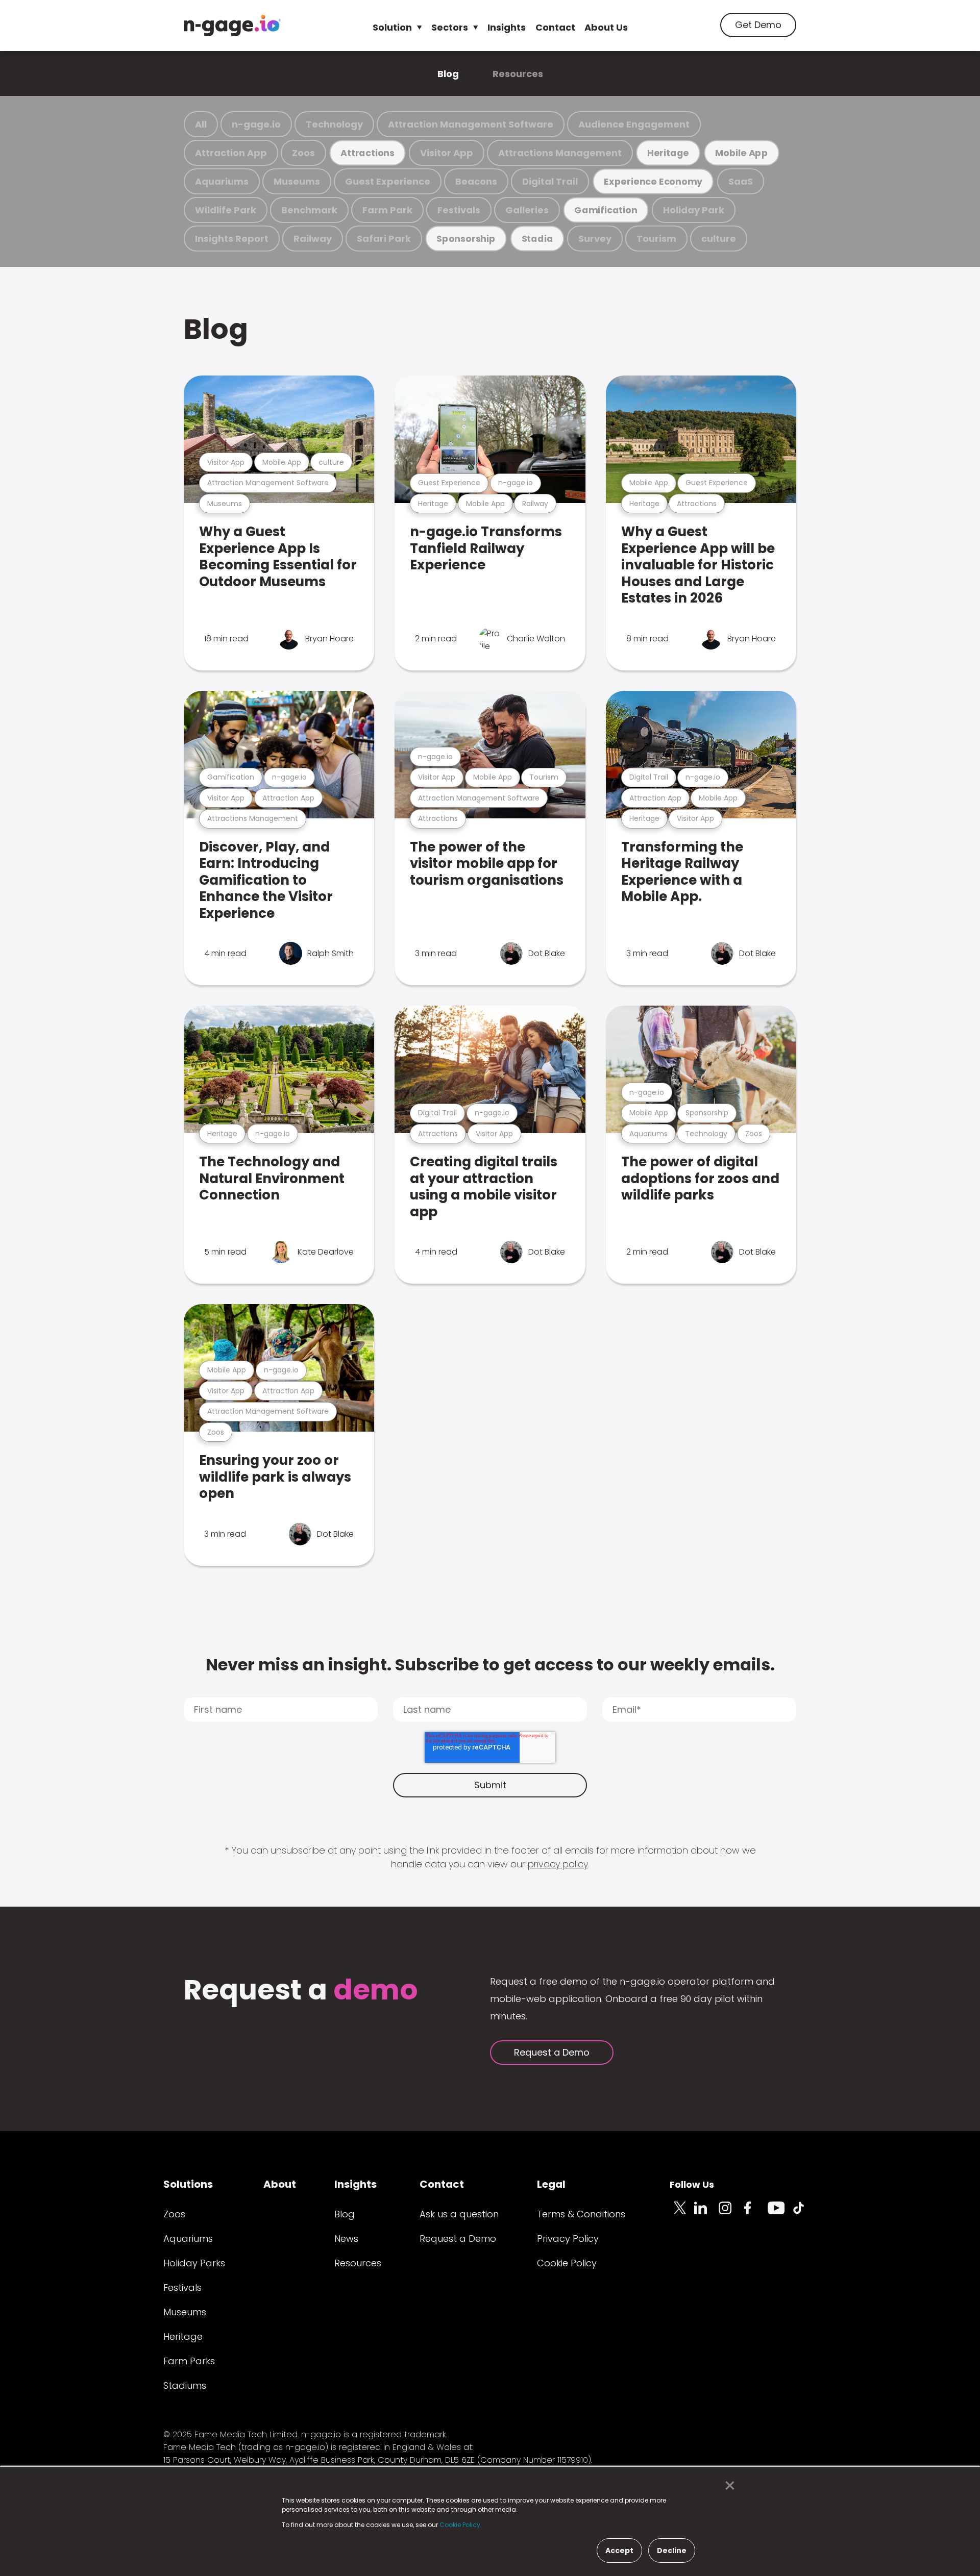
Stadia (537, 239)
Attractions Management (560, 153)
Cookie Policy (567, 2263)
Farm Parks (189, 2361)
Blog (448, 74)
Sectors (450, 27)
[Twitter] (682, 2214)
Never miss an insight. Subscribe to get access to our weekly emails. (490, 1665)
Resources (518, 74)
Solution (392, 27)
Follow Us (692, 2184)
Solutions (188, 2184)
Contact (555, 27)
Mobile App (742, 153)
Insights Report (232, 239)
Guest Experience (388, 181)
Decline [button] (672, 2550)
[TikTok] (804, 2214)
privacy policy (558, 1864)
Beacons (476, 181)
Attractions (367, 153)
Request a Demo (552, 2052)
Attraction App (231, 153)
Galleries (527, 210)
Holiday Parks (194, 2263)
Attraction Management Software (471, 124)
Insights (507, 27)
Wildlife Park (226, 210)
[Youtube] (780, 2214)
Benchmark (309, 210)
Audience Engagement (634, 124)
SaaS (741, 181)
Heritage (668, 153)
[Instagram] (731, 2214)
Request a (301, 1991)
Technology (334, 124)
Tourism (656, 239)
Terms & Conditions (581, 2214)
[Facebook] (755, 2214)
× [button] (727, 2486)
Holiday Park (694, 210)
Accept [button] (619, 2550)
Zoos (303, 153)
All (201, 124)
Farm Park (387, 210)
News (346, 2239)
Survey (595, 239)
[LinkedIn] (706, 2214)
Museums (297, 181)
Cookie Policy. (461, 2525)
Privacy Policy (568, 2239)
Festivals (459, 210)
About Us (606, 27)
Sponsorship (466, 239)
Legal (551, 2184)
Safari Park (384, 239)
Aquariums (222, 181)
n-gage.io (256, 124)
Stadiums (185, 2385)
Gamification (606, 210)
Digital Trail (550, 181)
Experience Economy (653, 181)
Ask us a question (459, 2214)
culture (719, 239)
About (280, 2184)
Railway (313, 239)
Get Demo (758, 25)
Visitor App (447, 153)
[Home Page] (232, 26)
